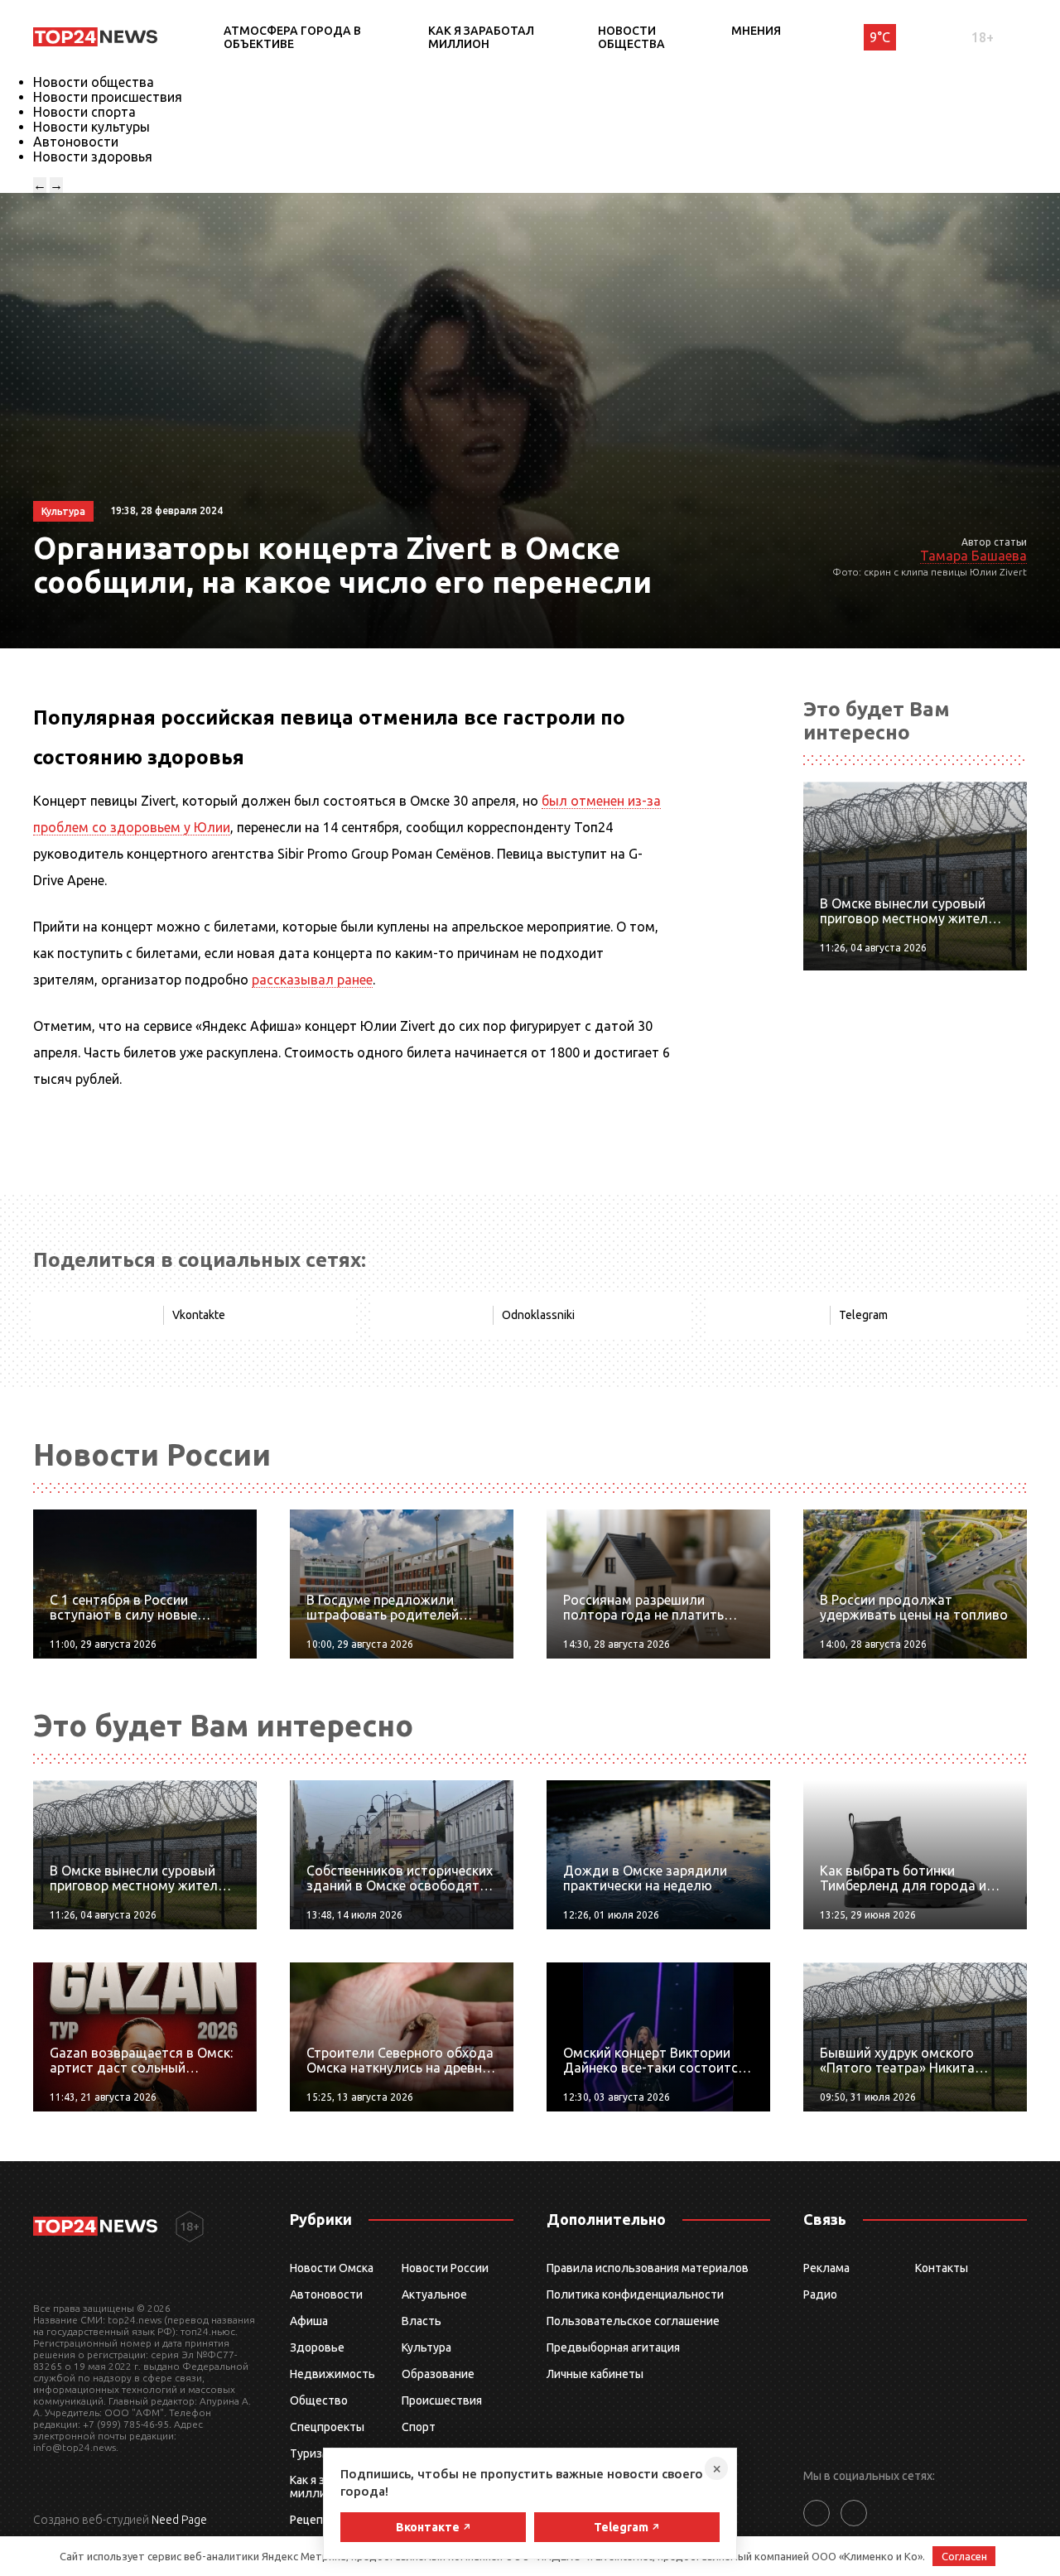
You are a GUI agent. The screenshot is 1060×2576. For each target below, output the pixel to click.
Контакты (942, 2268)
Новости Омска (332, 2268)
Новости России (445, 2268)
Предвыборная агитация (613, 2347)
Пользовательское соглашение (633, 2321)
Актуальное (434, 2294)
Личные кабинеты (595, 2374)
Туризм (310, 2453)
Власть (422, 2321)
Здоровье (317, 2347)
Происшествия (442, 2400)
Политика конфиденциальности (635, 2294)
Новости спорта (84, 112)
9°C (880, 37)
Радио (820, 2294)
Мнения (756, 31)
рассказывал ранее (312, 980)
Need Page (179, 2520)
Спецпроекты (327, 2427)
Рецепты (314, 2520)
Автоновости (76, 142)
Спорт (419, 2427)
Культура (426, 2347)
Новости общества (631, 37)
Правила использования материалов (648, 2268)
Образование (438, 2374)
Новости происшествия (108, 97)
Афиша (309, 2321)
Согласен (964, 2556)
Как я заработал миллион (481, 37)
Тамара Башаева (973, 556)
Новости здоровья (93, 156)
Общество (319, 2400)
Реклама (826, 2268)
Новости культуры (92, 127)
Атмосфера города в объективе (292, 37)
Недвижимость (332, 2374)
